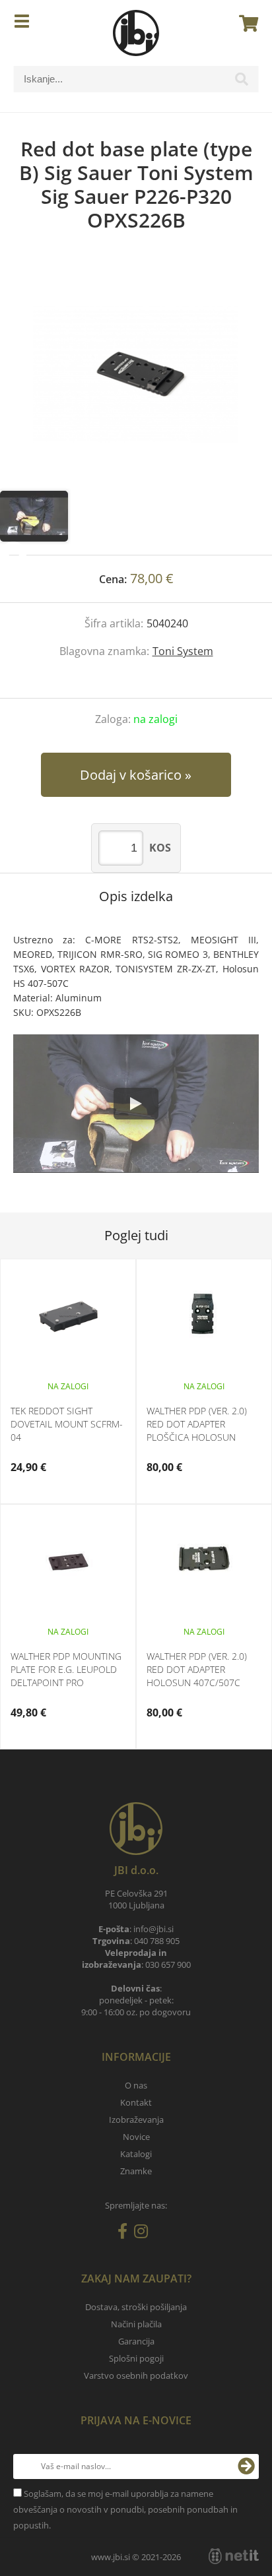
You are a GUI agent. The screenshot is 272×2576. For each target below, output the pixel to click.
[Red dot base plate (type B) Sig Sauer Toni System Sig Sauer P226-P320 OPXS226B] (136, 375)
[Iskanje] (242, 82)
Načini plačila (136, 2324)
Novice (136, 2137)
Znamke (136, 2171)
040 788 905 (157, 1941)
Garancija (136, 2341)
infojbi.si (153, 1929)
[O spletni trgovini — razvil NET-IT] (234, 2556)
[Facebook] (126, 2234)
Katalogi (136, 2154)
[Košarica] (245, 23)
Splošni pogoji (136, 2358)
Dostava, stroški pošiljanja (136, 2307)
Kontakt (136, 2102)
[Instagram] (144, 2234)
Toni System (183, 651)
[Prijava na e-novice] (246, 2466)
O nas (136, 2085)
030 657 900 (168, 1964)
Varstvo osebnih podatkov (136, 2375)
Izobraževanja (136, 2120)
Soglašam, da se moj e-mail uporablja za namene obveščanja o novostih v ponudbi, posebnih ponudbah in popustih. (125, 2509)
